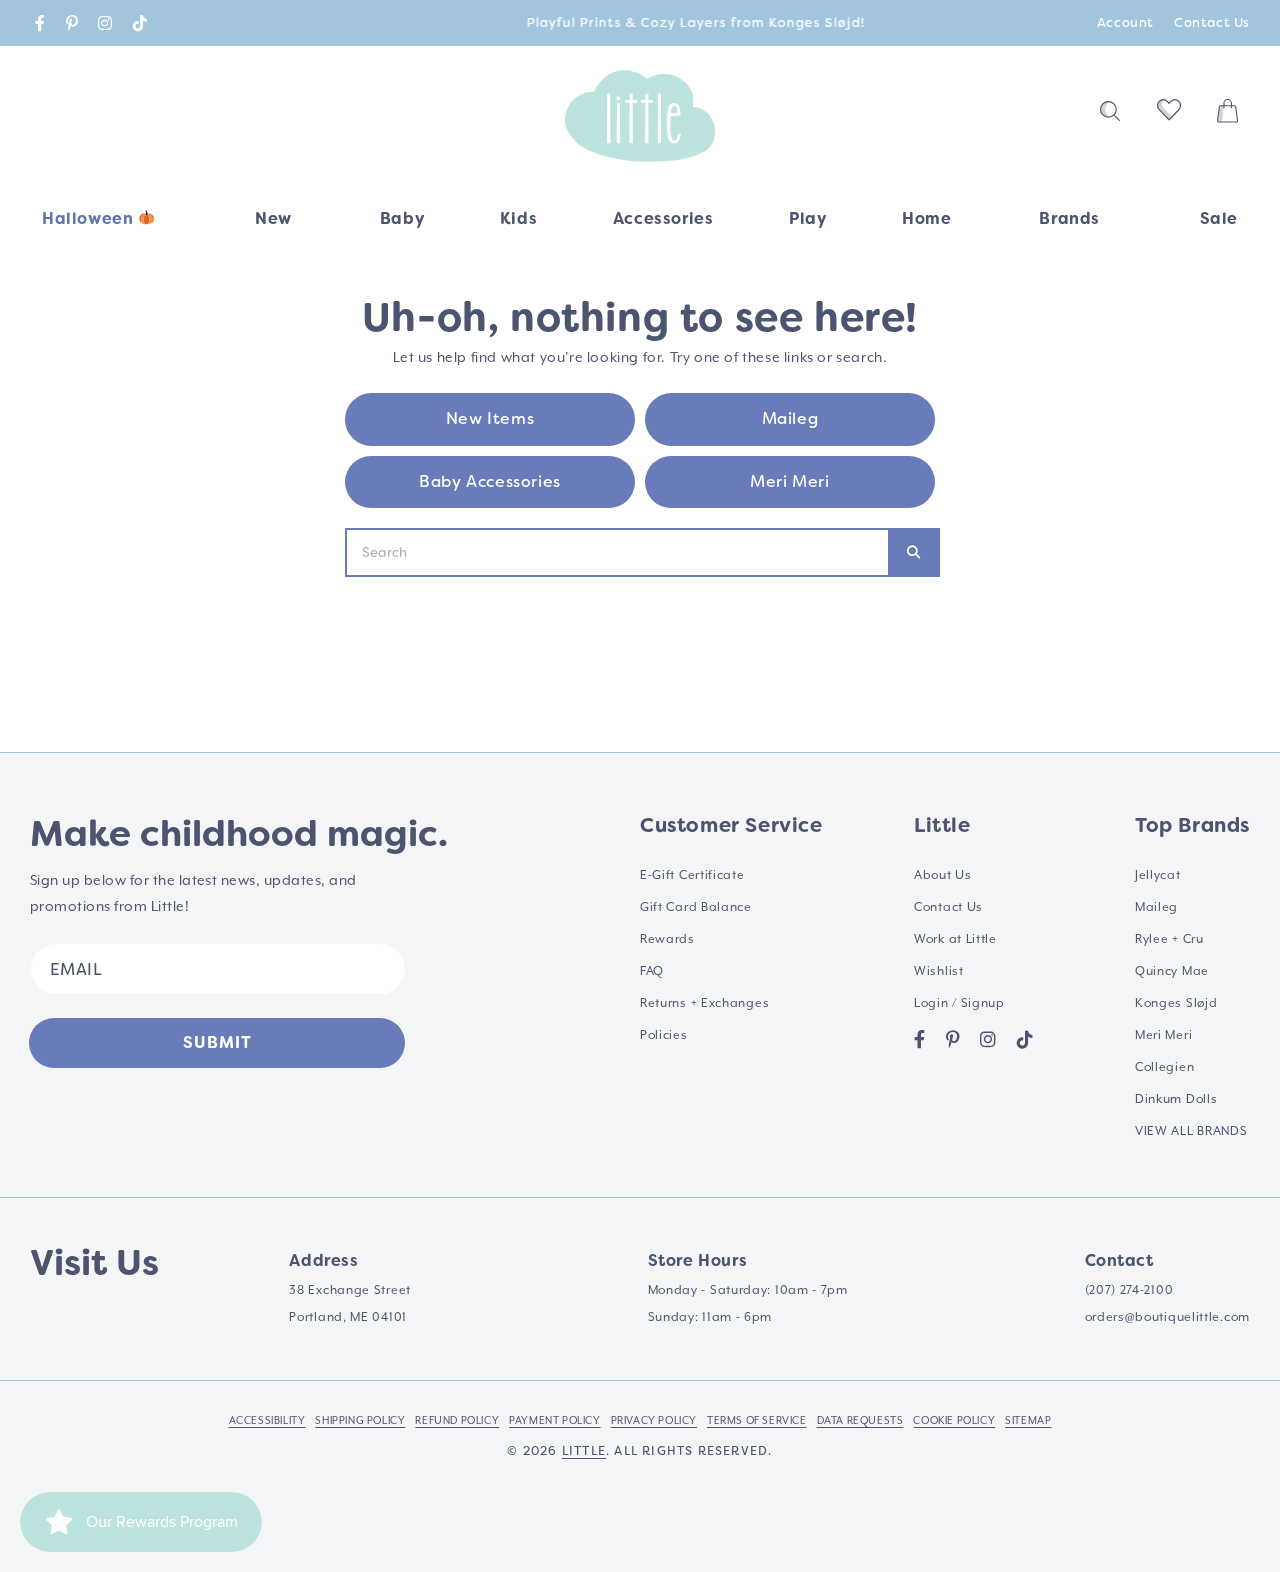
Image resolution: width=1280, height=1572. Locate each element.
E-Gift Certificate (692, 875)
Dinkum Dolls (1176, 1099)
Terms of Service (757, 1421)
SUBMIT (217, 1042)
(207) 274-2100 (1129, 1290)
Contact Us (1212, 22)
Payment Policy (554, 1421)
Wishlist (939, 971)
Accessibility (267, 1421)
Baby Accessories (490, 481)
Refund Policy (457, 1421)
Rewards (667, 939)
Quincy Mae (1172, 971)
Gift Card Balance (696, 907)
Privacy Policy (654, 1421)
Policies (664, 1035)
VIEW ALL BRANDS (1191, 1131)
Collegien (1164, 1067)
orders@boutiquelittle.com (1168, 1317)
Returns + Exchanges (704, 1003)
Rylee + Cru (1169, 939)
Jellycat (1158, 875)
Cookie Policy (954, 1421)
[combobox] (617, 552)
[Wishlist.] (1169, 116)
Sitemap (1028, 1421)
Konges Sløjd (1176, 1003)
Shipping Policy (360, 1421)
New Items (490, 418)
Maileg (790, 418)
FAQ (652, 971)
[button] (402, 225)
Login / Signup (959, 1003)
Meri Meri (789, 481)
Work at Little (955, 939)
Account (1125, 22)
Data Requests (860, 1421)
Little (584, 1451)
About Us (943, 875)
